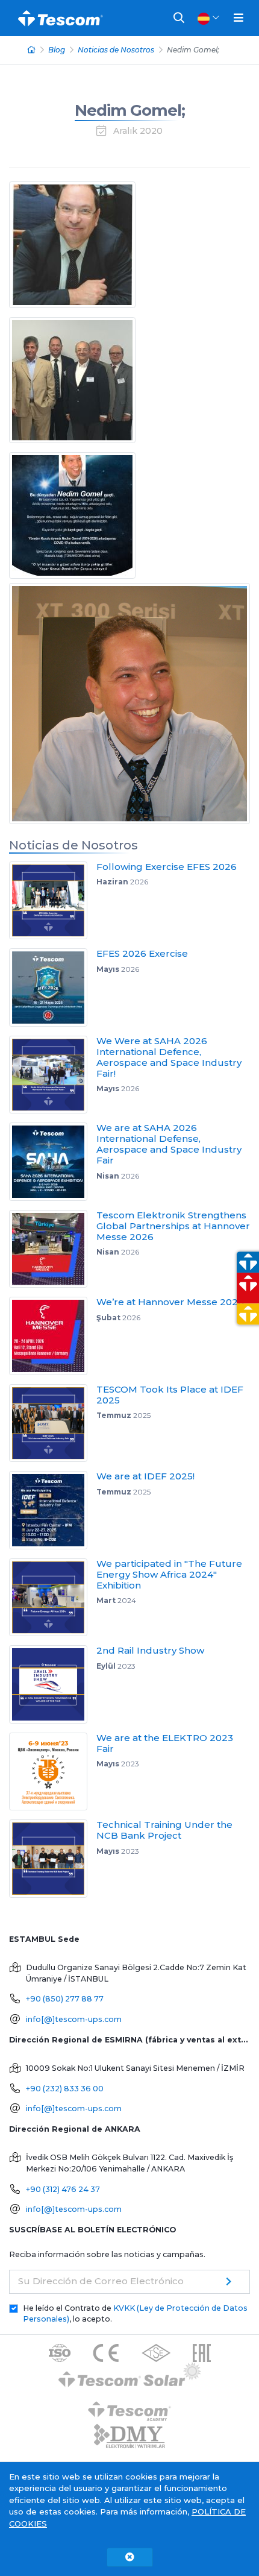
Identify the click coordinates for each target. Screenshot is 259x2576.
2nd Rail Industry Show (150, 1650)
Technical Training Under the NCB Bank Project (164, 1830)
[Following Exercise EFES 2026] (53, 901)
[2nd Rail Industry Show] (53, 1684)
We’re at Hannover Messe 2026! (171, 1302)
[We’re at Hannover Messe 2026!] (53, 1336)
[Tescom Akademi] (129, 2407)
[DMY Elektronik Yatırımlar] (129, 2437)
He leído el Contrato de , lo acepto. (135, 2314)
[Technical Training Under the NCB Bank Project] (53, 1859)
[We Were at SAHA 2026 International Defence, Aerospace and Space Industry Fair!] (53, 1075)
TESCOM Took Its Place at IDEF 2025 (170, 1395)
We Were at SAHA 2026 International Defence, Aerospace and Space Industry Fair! (169, 1057)
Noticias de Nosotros (116, 50)
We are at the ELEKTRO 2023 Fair (165, 1743)
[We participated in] (53, 1598)
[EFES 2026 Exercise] (53, 987)
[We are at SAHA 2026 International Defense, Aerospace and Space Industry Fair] (53, 1162)
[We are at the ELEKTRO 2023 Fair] (53, 1772)
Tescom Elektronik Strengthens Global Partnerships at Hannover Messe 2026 (173, 1226)
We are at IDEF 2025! (145, 1476)
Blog (57, 50)
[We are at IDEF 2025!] (53, 1510)
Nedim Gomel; (130, 110)
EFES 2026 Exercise (142, 953)
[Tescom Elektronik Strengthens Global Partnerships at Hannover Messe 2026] (53, 1249)
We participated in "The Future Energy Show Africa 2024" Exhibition (169, 1574)
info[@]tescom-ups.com (74, 2019)
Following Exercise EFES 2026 (167, 867)
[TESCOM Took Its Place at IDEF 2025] (53, 1423)
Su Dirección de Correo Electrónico (101, 2281)
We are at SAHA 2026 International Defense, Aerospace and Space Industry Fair (169, 1144)
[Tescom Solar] (130, 2377)
